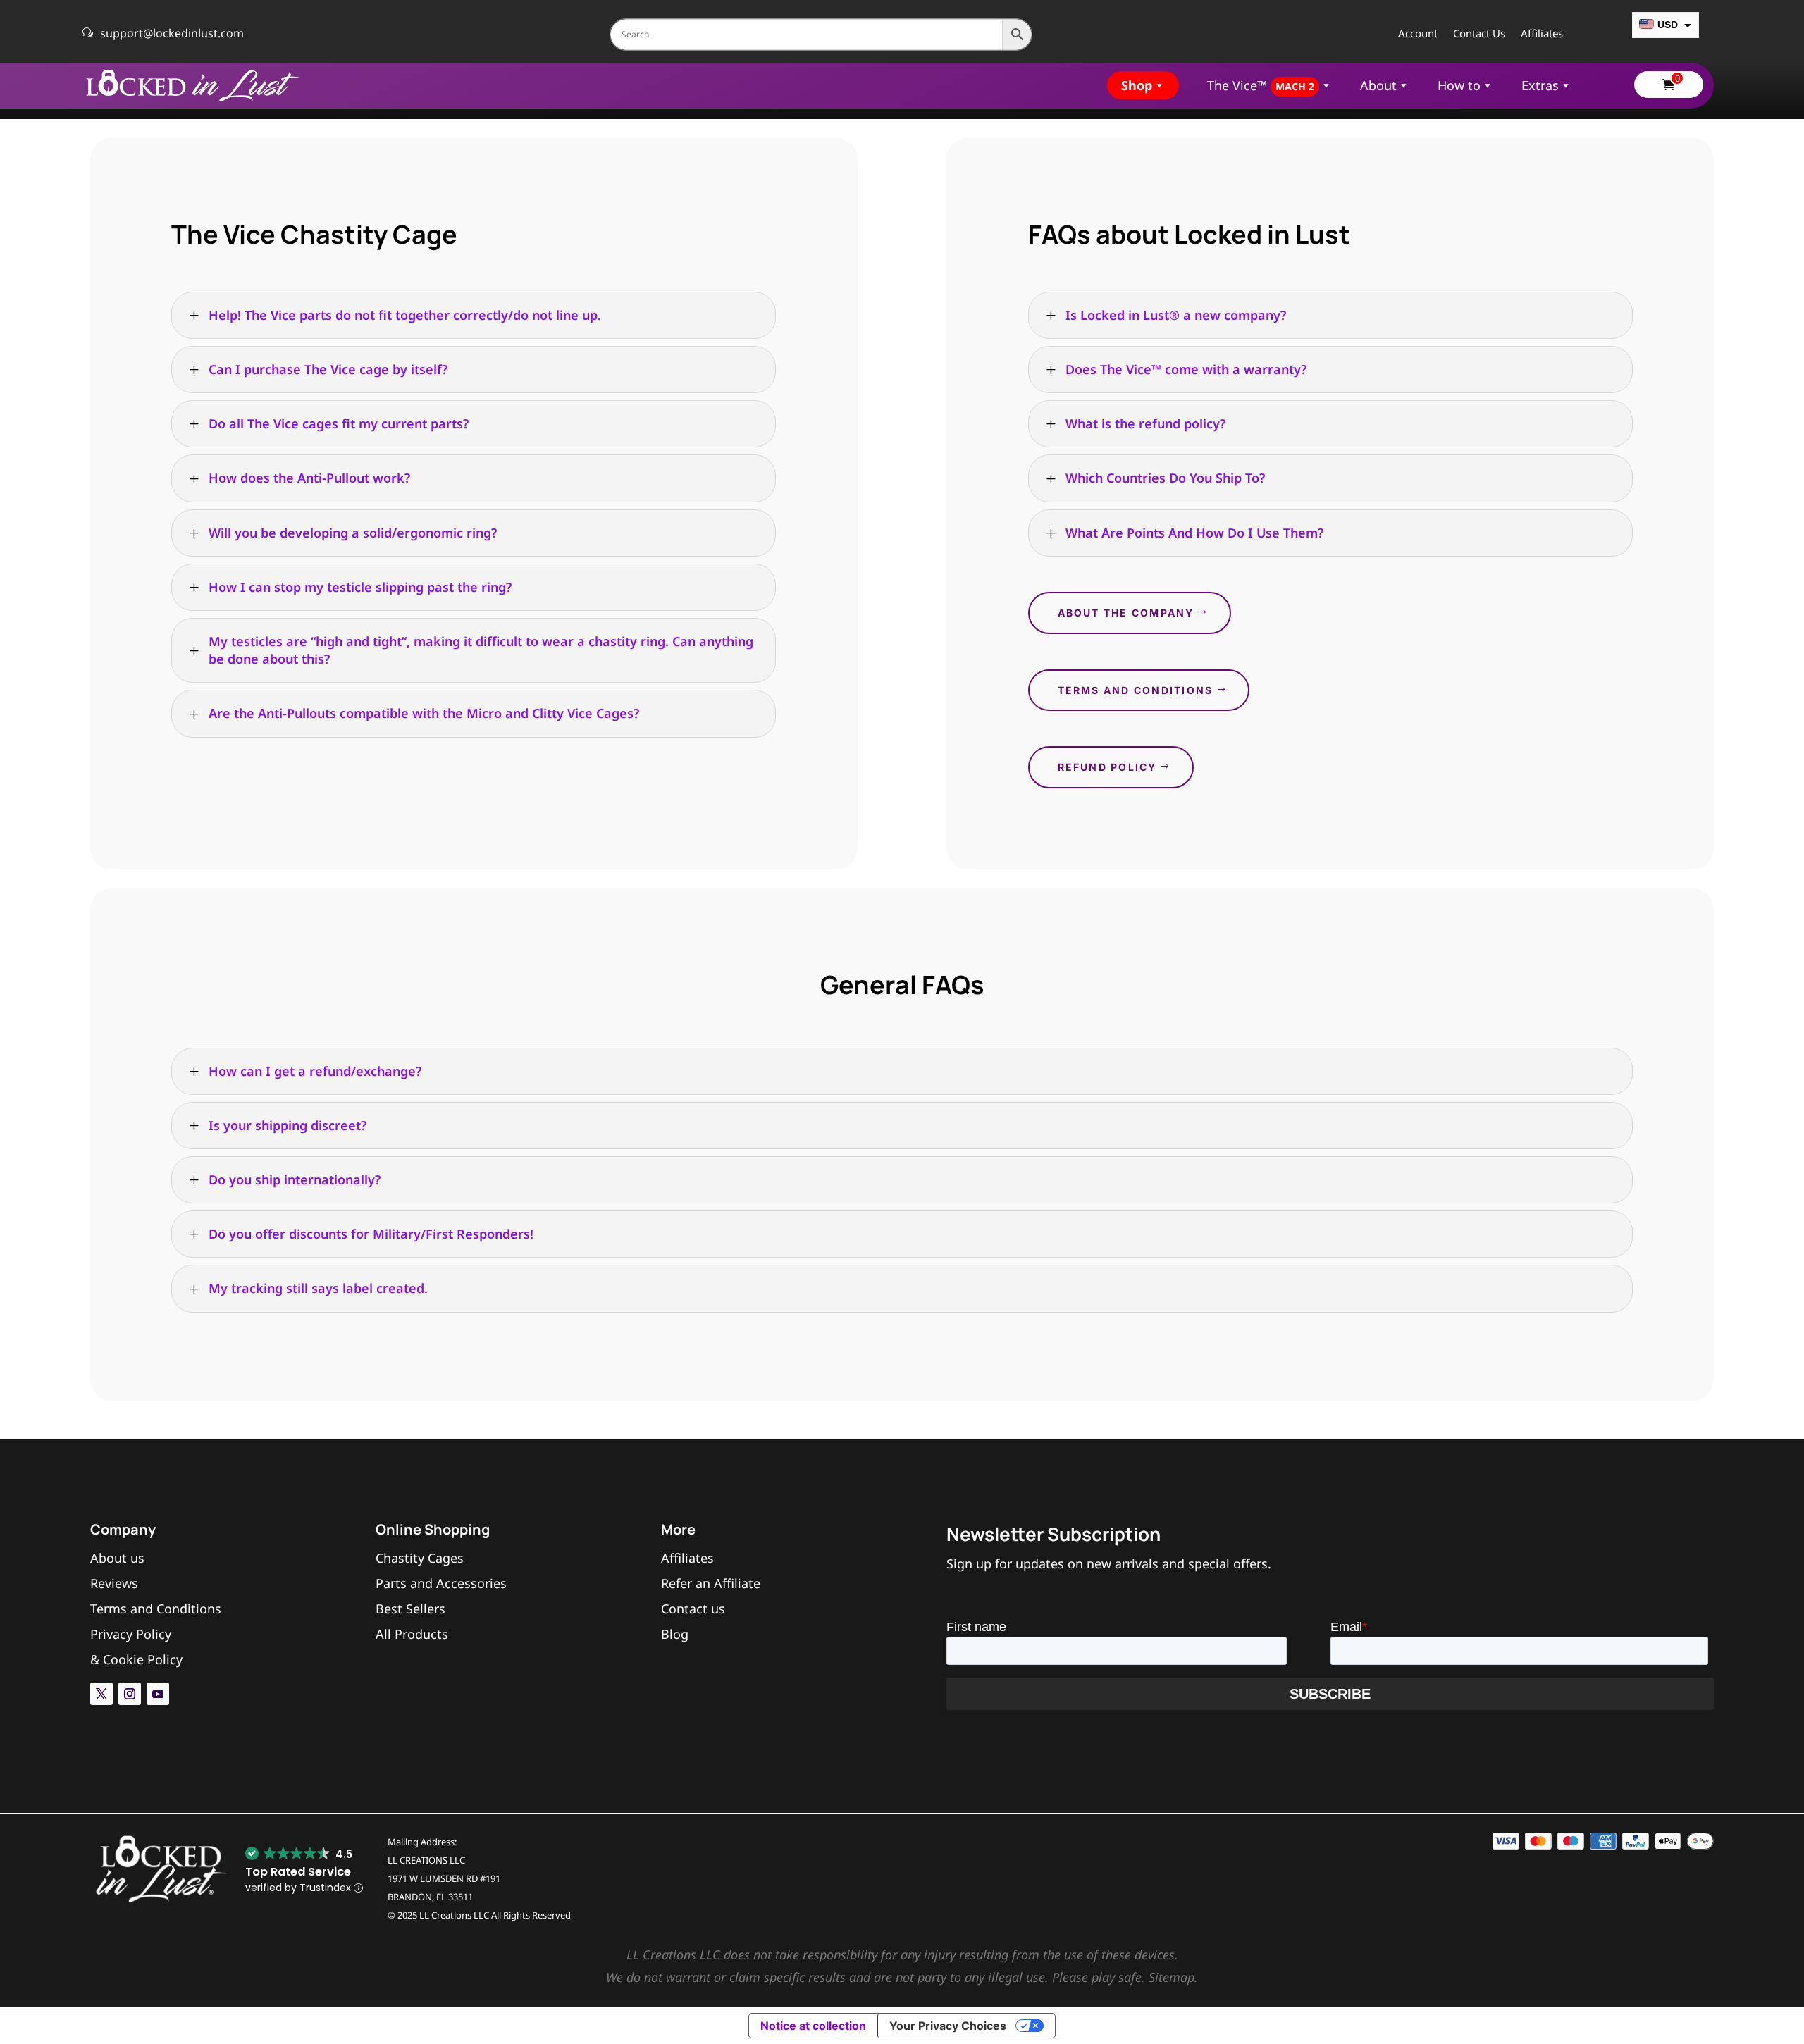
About (1378, 85)
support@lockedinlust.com (172, 33)
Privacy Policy (131, 1634)
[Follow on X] (101, 1694)
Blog (675, 1634)
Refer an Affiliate (711, 1583)
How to (1459, 85)
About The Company (1126, 613)
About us (117, 1558)
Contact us (693, 1609)
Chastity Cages (420, 1558)
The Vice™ (1261, 85)
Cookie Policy (143, 1659)
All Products (412, 1634)
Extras (1540, 85)
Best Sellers (410, 1609)
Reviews (114, 1583)
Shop (1137, 85)
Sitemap (1172, 1977)
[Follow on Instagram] (130, 1694)
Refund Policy (1107, 767)
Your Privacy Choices (948, 2026)
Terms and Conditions (1136, 690)
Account (1418, 34)
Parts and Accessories (441, 1583)
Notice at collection (813, 2026)
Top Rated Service (298, 1872)
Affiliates (1542, 34)
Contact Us (1479, 34)
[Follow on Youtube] (158, 1694)
